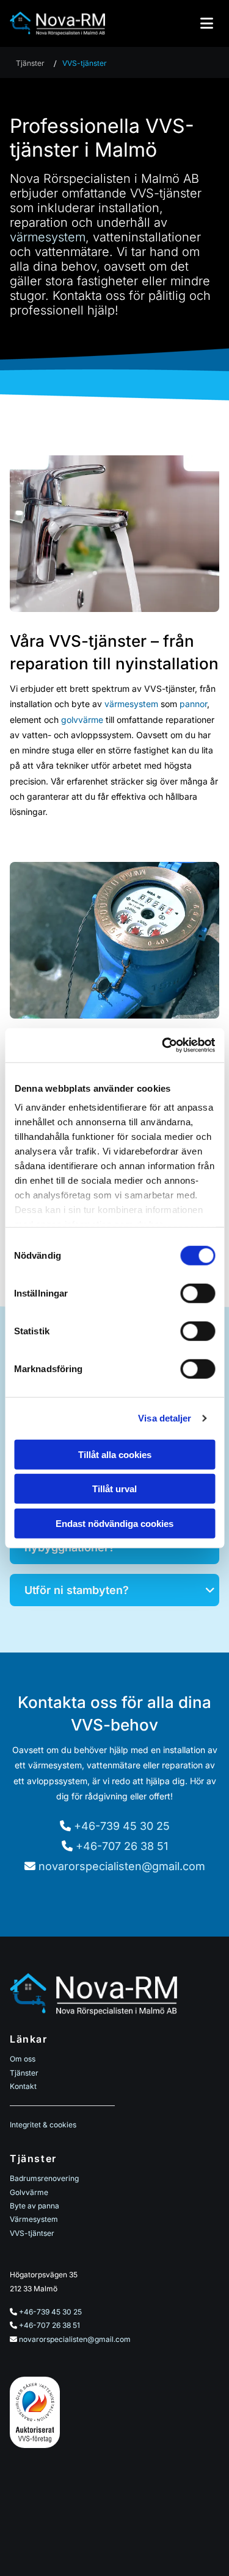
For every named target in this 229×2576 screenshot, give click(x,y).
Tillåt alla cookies (115, 1454)
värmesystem (48, 237)
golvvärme (82, 720)
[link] (210, 1590)
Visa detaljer (165, 1418)
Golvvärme (29, 2192)
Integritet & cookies (43, 2125)
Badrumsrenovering (44, 2178)
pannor (193, 704)
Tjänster (30, 63)
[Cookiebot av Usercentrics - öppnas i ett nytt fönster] (163, 1045)
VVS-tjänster (85, 63)
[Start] (57, 23)
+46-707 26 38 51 (122, 1846)
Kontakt (23, 2086)
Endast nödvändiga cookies (114, 1523)
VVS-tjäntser (32, 2233)
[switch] (198, 1293)
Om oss (23, 2059)
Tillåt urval (114, 1489)
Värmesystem (34, 2219)
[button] (172, 23)
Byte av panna (35, 2206)
